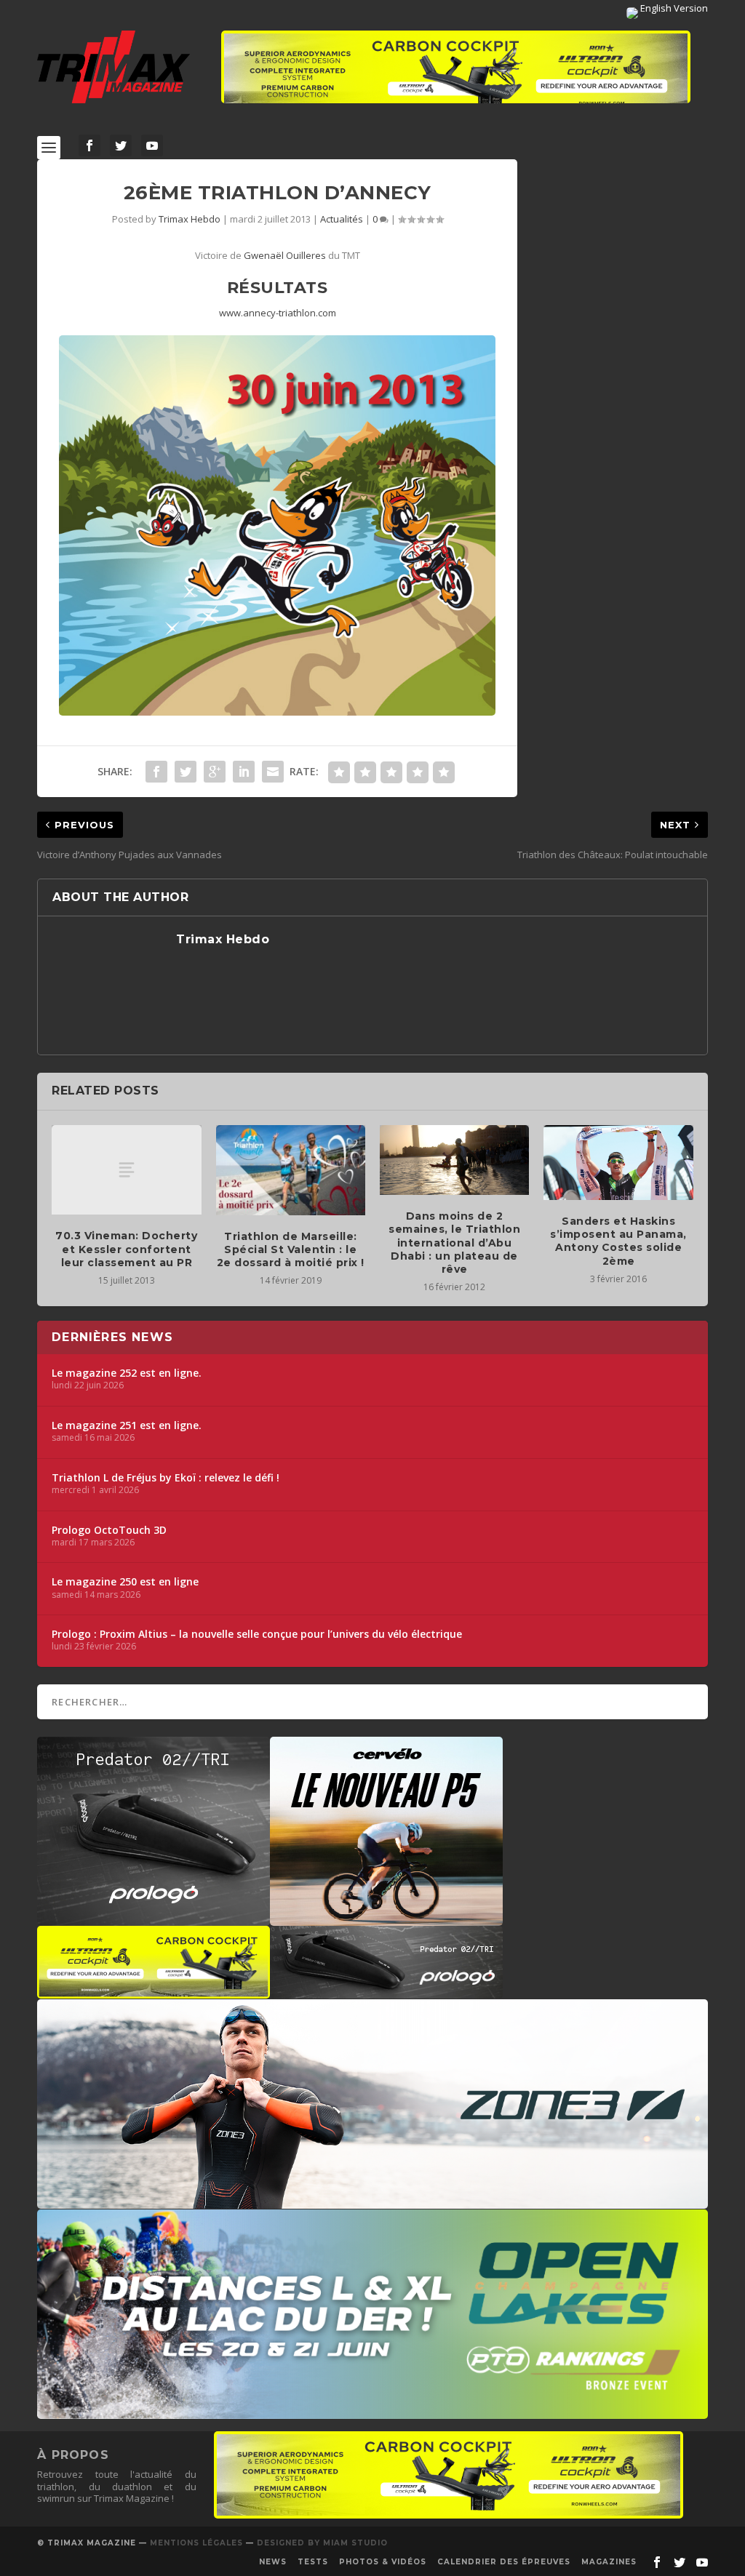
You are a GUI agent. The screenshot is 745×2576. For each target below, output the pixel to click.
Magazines (609, 2562)
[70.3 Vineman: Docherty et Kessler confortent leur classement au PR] (126, 1170)
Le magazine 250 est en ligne (125, 1582)
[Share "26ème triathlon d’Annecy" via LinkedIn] (244, 772)
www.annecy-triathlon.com (278, 313)
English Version (673, 8)
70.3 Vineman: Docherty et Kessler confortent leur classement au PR (126, 1249)
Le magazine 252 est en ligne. (127, 1373)
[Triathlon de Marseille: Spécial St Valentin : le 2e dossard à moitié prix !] (291, 1170)
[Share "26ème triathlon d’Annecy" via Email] (273, 772)
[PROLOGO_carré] (154, 1919)
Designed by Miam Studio (322, 2543)
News (273, 2562)
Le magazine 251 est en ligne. (127, 1425)
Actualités (342, 219)
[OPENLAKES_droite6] (372, 2412)
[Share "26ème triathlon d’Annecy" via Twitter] (186, 772)
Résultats (278, 288)
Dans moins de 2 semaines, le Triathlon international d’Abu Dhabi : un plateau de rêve (454, 1243)
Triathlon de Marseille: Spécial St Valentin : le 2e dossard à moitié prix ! (291, 1249)
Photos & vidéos (383, 2562)
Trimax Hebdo (190, 219)
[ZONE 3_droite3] (372, 2201)
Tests (313, 2562)
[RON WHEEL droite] (154, 1991)
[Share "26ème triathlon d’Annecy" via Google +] (215, 772)
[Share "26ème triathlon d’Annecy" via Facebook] (156, 772)
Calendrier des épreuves (504, 2562)
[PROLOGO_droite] (386, 1991)
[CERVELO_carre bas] (386, 1919)
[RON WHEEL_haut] (456, 74)
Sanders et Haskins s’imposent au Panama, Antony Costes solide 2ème (618, 1241)
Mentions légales (196, 2543)
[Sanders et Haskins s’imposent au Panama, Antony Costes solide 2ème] (618, 1163)
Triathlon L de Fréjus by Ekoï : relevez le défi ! (166, 1478)
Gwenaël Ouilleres (285, 255)
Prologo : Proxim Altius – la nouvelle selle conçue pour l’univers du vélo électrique (257, 1634)
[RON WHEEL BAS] (449, 2515)
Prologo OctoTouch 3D (109, 1530)
